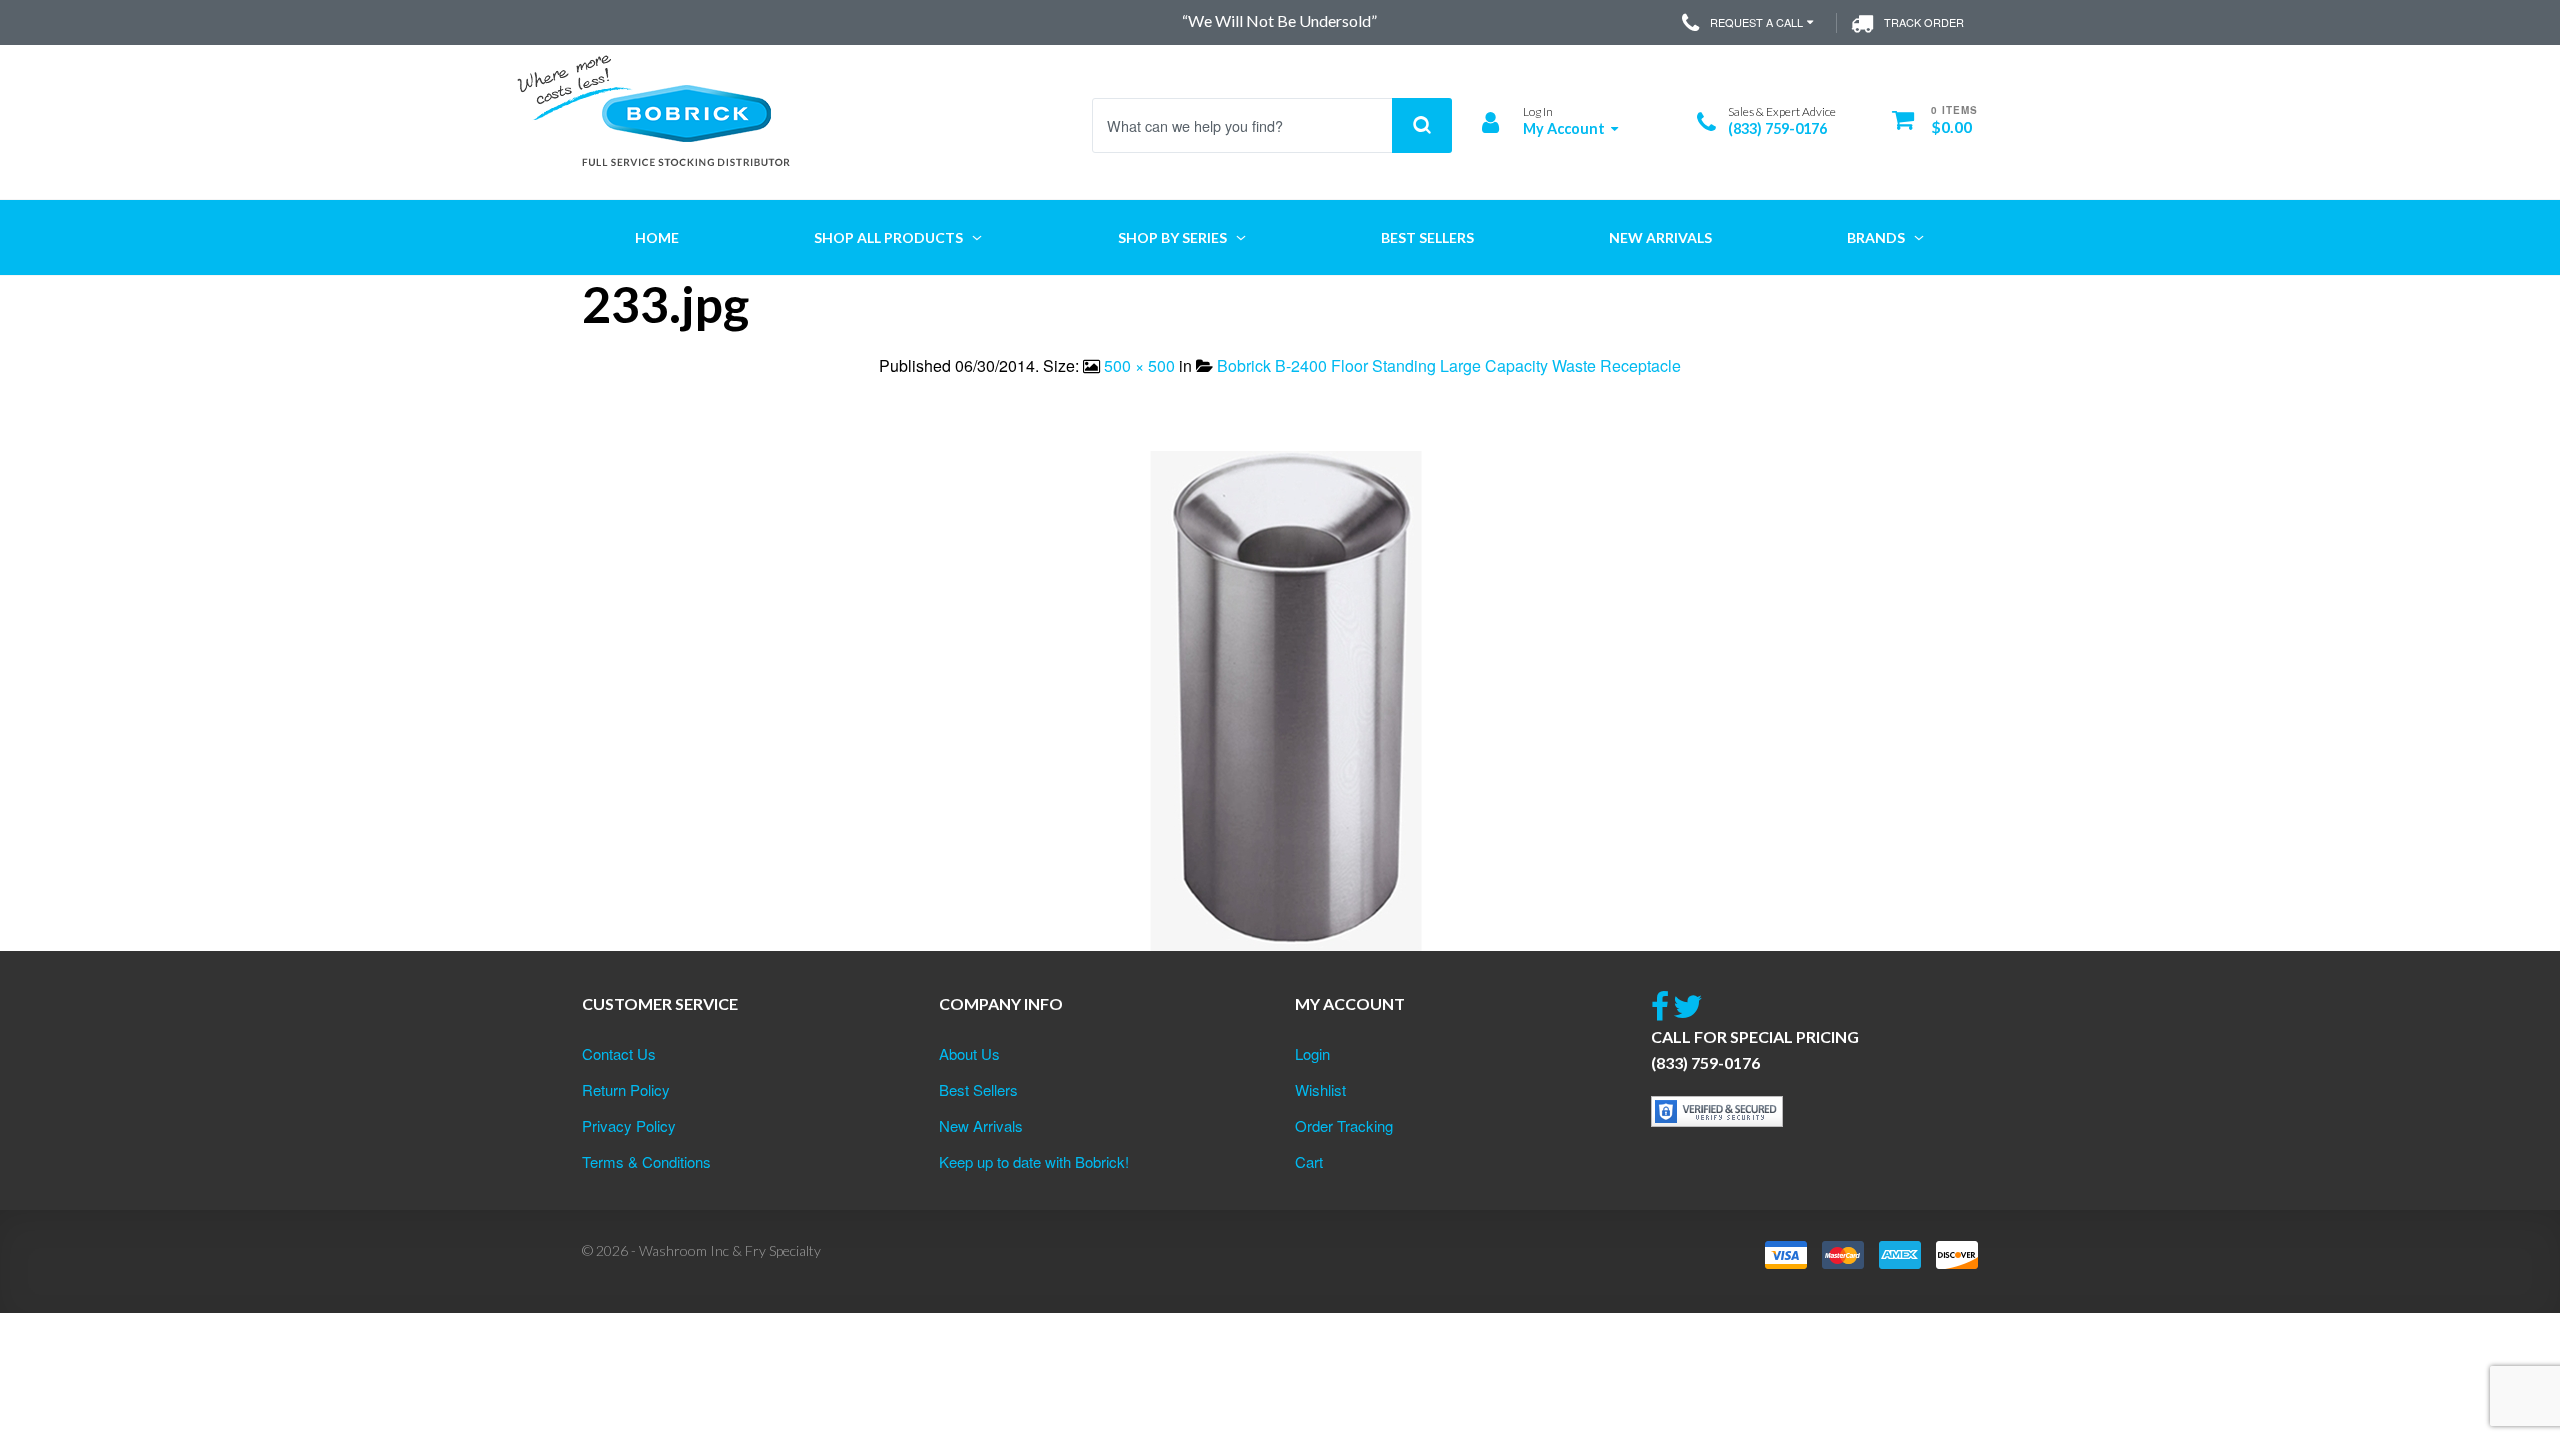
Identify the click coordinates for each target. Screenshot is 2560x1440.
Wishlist (1320, 1089)
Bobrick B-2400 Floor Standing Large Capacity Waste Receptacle (1449, 365)
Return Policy (626, 1089)
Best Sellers (978, 1089)
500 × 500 (1139, 365)
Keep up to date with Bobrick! (1034, 1161)
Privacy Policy (629, 1125)
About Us (969, 1053)
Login (1312, 1053)
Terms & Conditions (646, 1161)
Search (1422, 125)
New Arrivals (981, 1125)
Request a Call (1756, 22)
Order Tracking (1344, 1125)
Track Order (1924, 22)
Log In (1538, 111)
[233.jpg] (1280, 698)
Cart (1309, 1161)
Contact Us (619, 1053)
